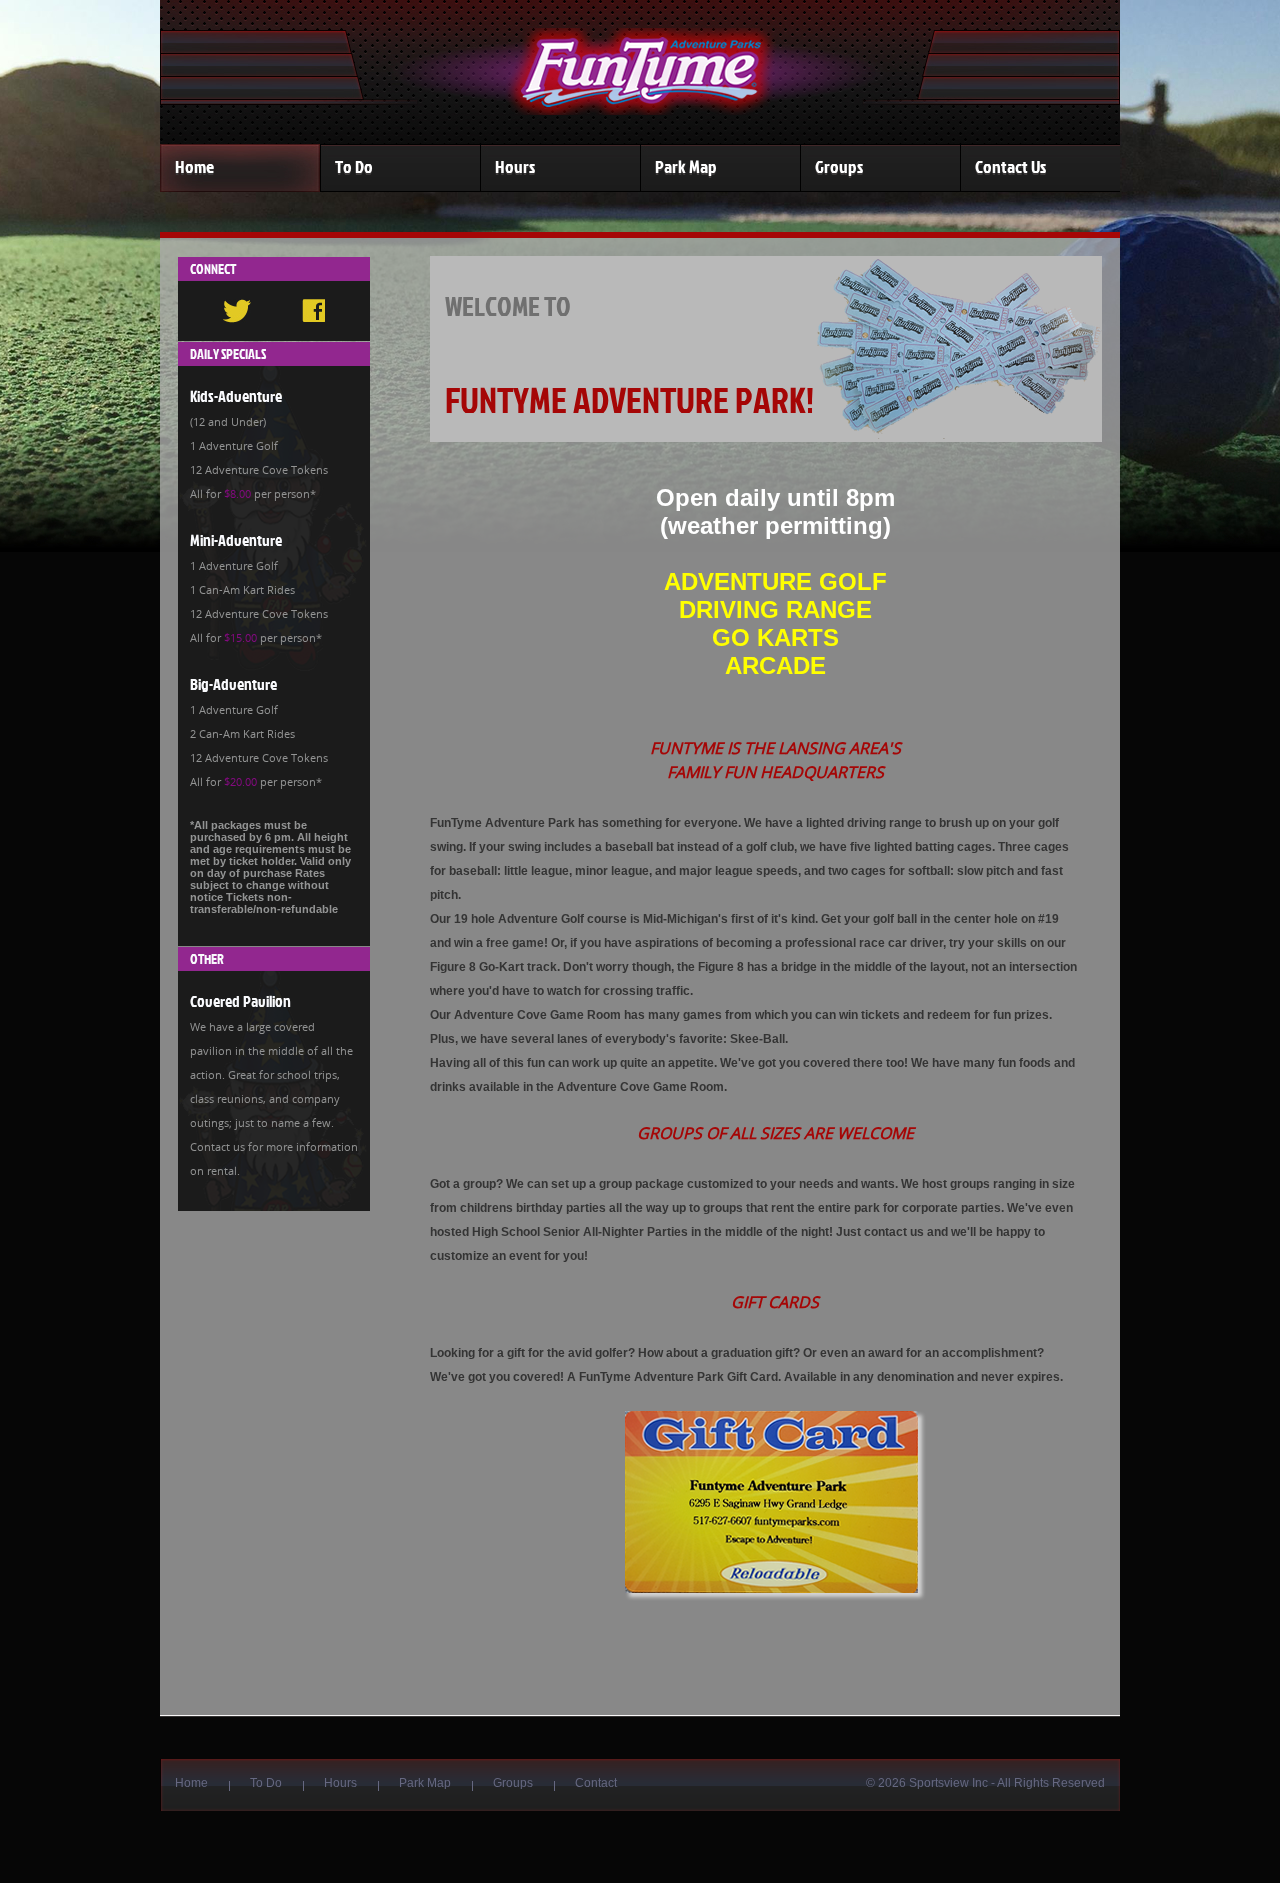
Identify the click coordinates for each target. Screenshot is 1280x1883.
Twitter (237, 311)
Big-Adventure (233, 684)
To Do (354, 167)
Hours (515, 167)
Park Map (686, 167)
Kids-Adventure (236, 396)
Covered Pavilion (240, 1001)
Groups (839, 167)
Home (194, 167)
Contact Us (1010, 167)
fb (313, 310)
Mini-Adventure (236, 540)
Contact (596, 1783)
